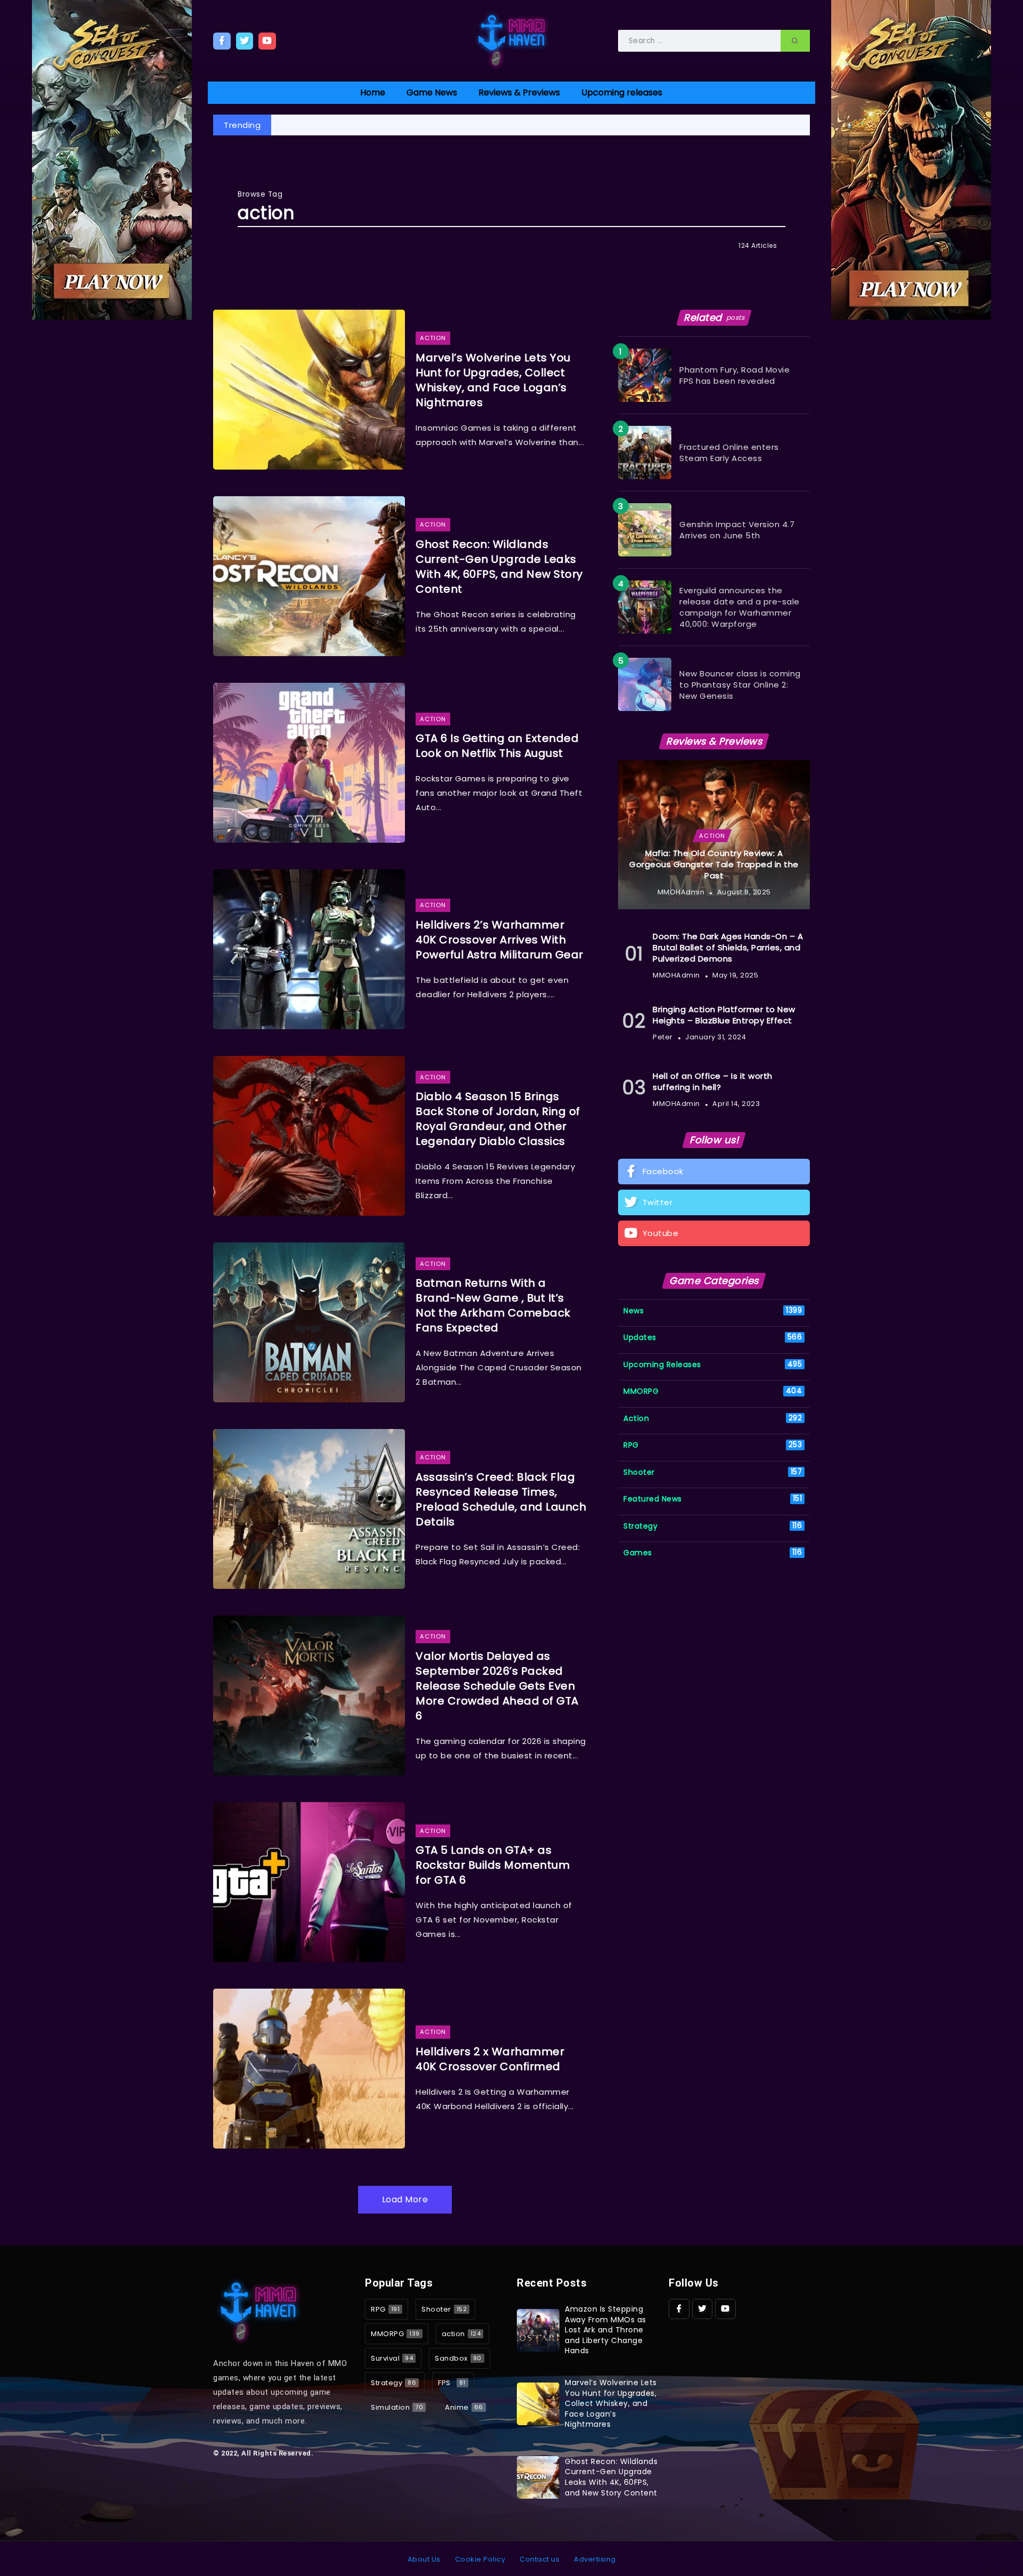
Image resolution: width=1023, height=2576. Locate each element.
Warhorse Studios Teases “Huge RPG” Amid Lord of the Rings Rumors (427, 125)
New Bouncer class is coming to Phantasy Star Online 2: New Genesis (740, 685)
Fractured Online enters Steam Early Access (729, 453)
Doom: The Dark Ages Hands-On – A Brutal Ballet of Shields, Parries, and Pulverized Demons (728, 947)
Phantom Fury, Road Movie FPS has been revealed (734, 375)
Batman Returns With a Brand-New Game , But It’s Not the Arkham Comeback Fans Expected (493, 1305)
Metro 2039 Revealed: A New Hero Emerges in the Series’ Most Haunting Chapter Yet (750, 125)
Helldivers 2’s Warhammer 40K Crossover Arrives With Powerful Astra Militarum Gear (500, 940)
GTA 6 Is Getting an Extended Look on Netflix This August (497, 746)
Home (373, 92)
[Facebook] (222, 41)
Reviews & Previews (519, 92)
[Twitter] (245, 41)
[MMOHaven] (511, 40)
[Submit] (795, 41)
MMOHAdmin (681, 892)
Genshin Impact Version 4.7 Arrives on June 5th (737, 530)
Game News (432, 92)
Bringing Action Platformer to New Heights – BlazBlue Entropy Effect (724, 1015)
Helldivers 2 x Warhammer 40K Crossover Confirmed (490, 2059)
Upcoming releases (622, 92)
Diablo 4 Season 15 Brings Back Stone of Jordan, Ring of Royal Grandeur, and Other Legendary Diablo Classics (498, 1119)
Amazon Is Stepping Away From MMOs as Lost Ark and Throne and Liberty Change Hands (606, 2330)
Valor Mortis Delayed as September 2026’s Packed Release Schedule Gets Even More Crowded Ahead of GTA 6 (497, 1686)
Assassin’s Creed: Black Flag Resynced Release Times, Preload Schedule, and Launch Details (501, 1499)
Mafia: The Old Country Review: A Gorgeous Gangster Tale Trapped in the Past (714, 864)
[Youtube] (267, 41)
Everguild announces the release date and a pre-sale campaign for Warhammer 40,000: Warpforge (740, 607)
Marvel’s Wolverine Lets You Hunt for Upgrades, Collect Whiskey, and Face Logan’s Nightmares (493, 380)
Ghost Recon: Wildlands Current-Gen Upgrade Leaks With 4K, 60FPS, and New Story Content (499, 567)
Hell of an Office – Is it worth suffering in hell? (713, 1081)
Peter (663, 1037)
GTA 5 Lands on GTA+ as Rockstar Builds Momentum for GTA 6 (493, 1865)
